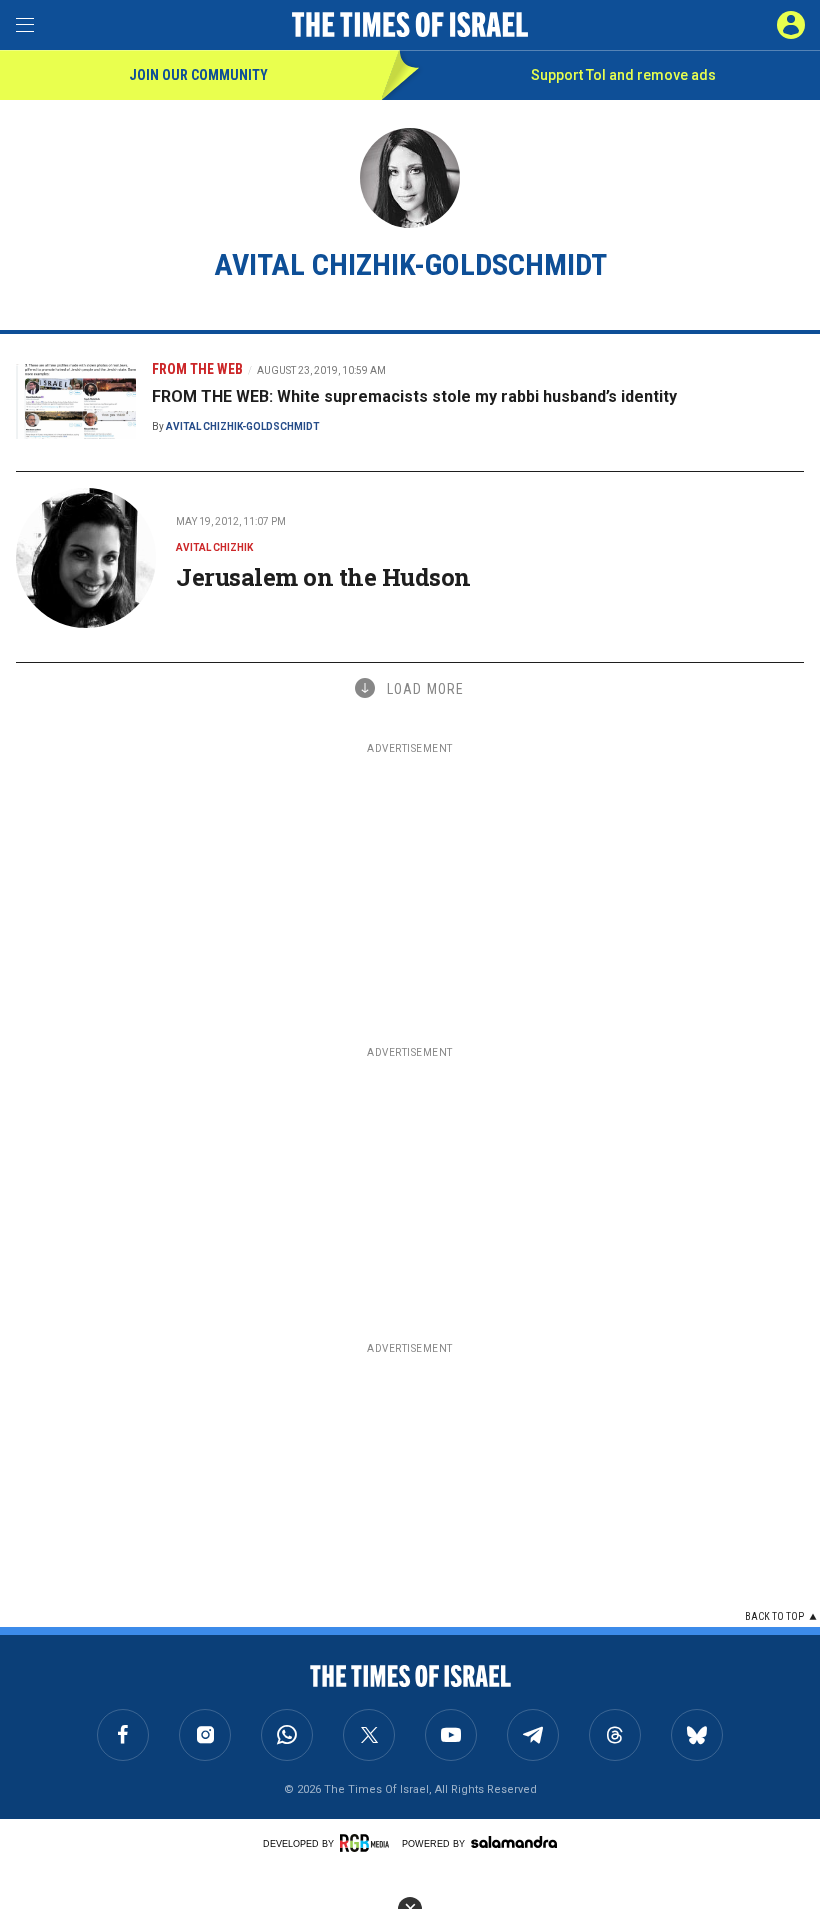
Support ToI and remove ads (623, 75)
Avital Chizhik (214, 547)
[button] (791, 25)
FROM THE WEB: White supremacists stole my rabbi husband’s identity (414, 396)
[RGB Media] (368, 1843)
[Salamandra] (514, 1842)
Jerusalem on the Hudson (323, 577)
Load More (425, 689)
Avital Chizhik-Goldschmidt (243, 426)
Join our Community (198, 75)
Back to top (774, 1616)
